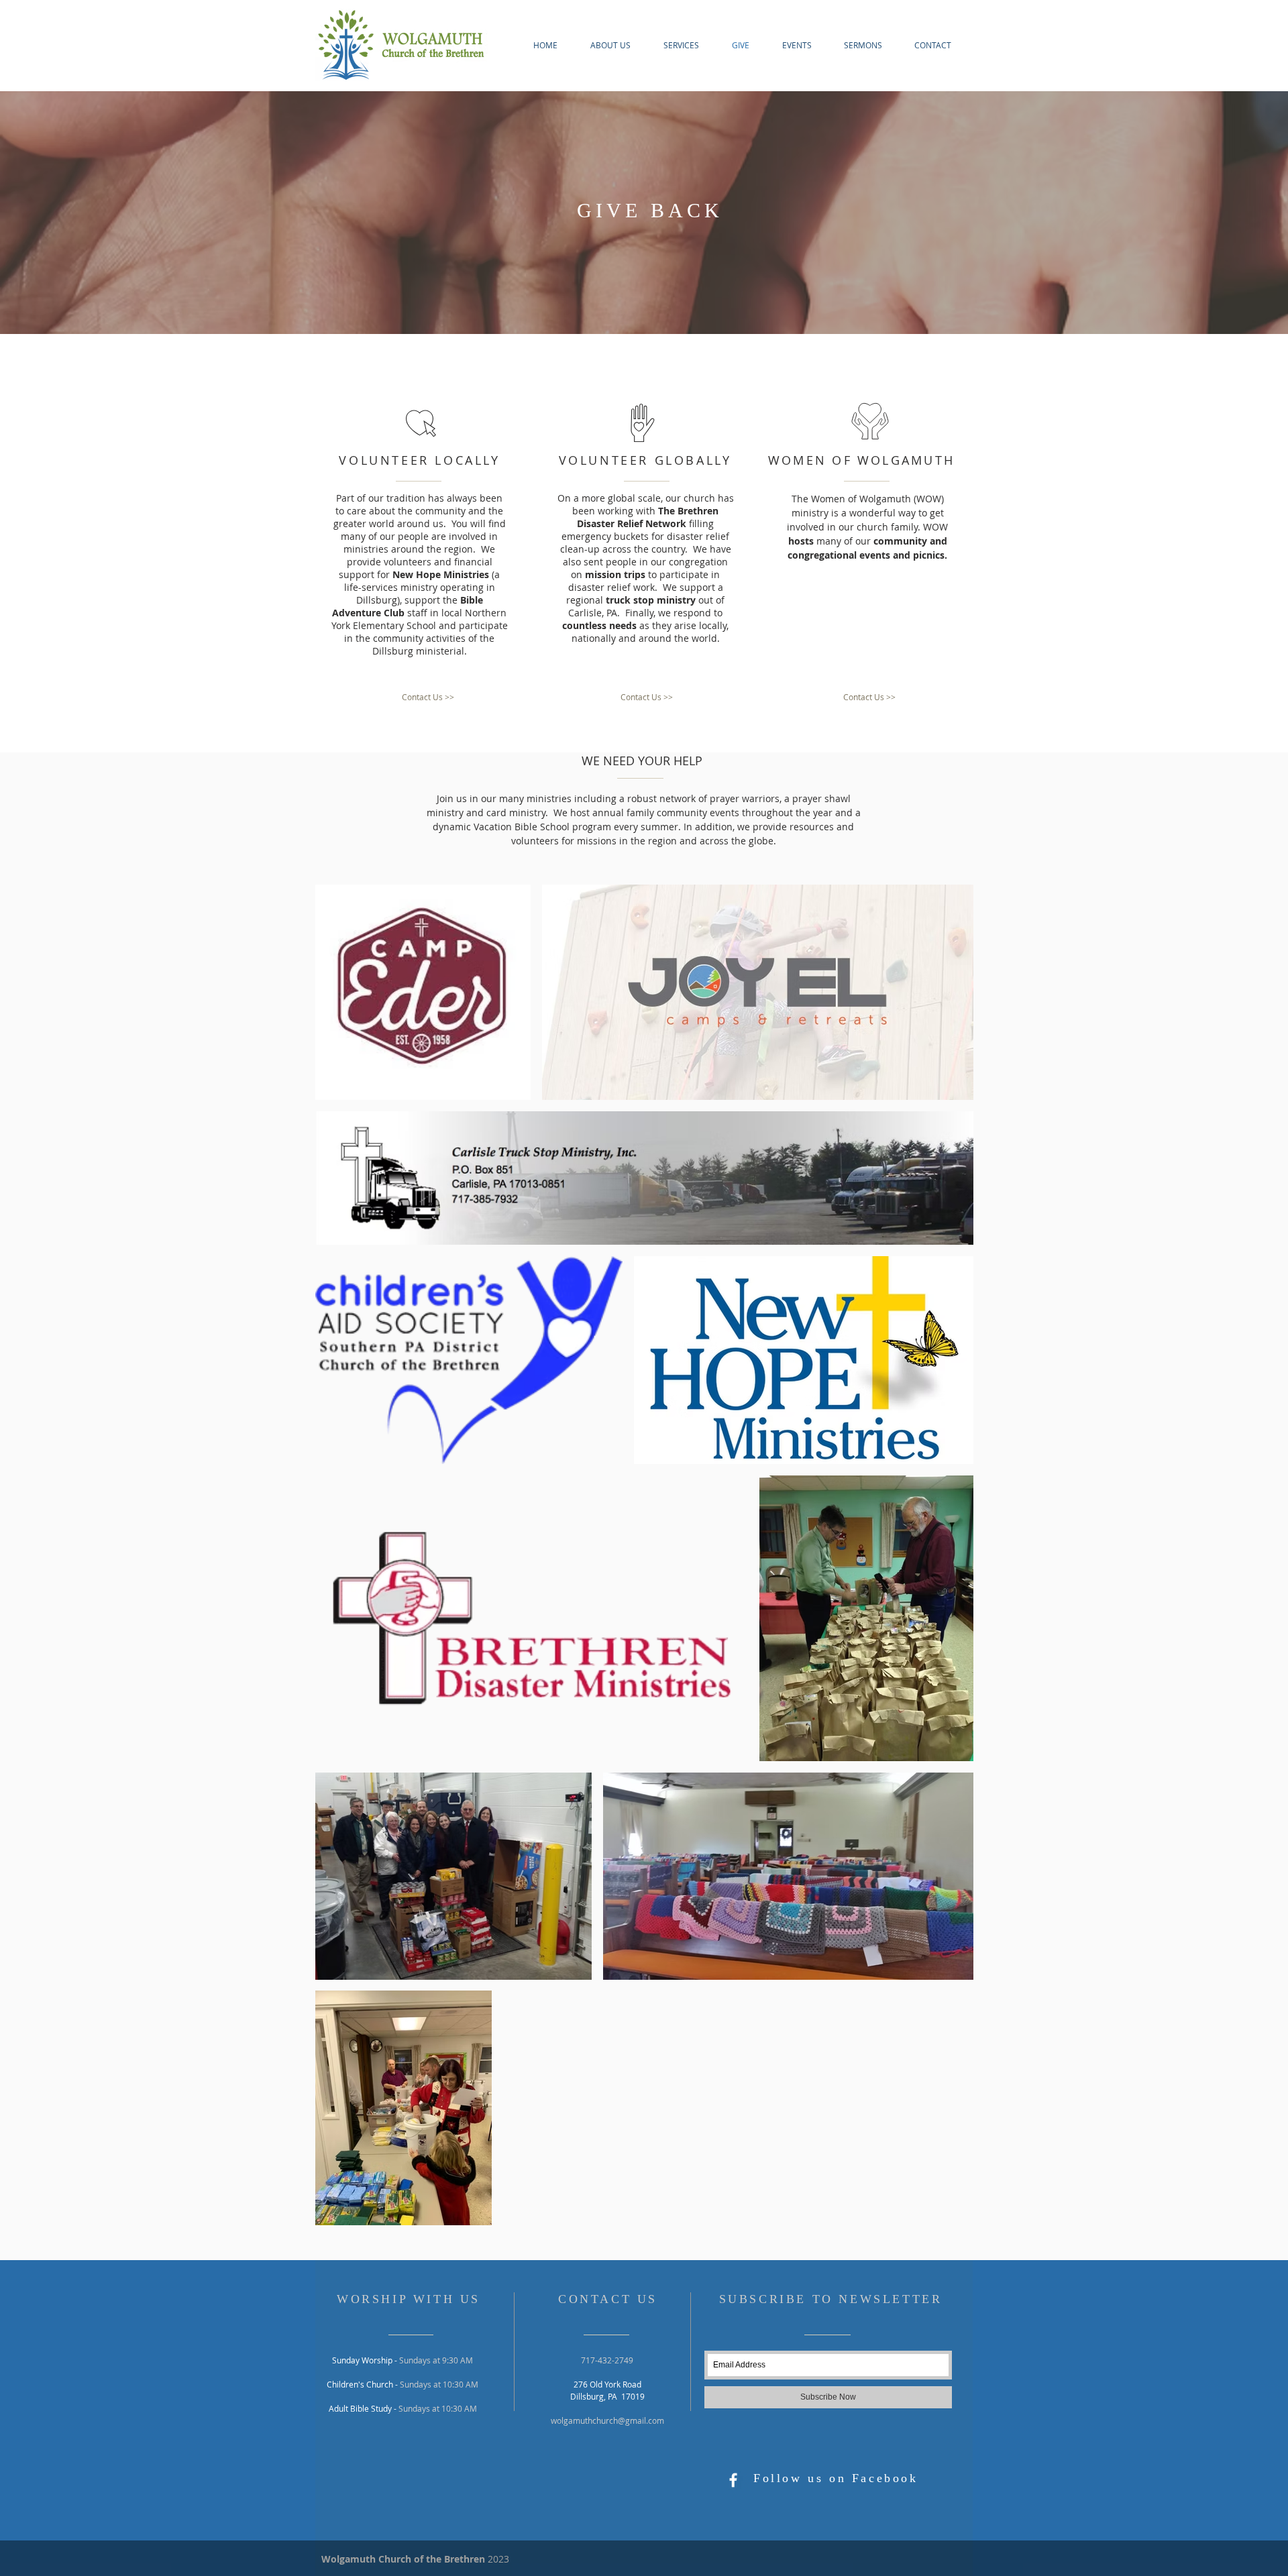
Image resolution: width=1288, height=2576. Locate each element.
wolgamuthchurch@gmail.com (607, 2420)
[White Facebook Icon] (733, 2480)
